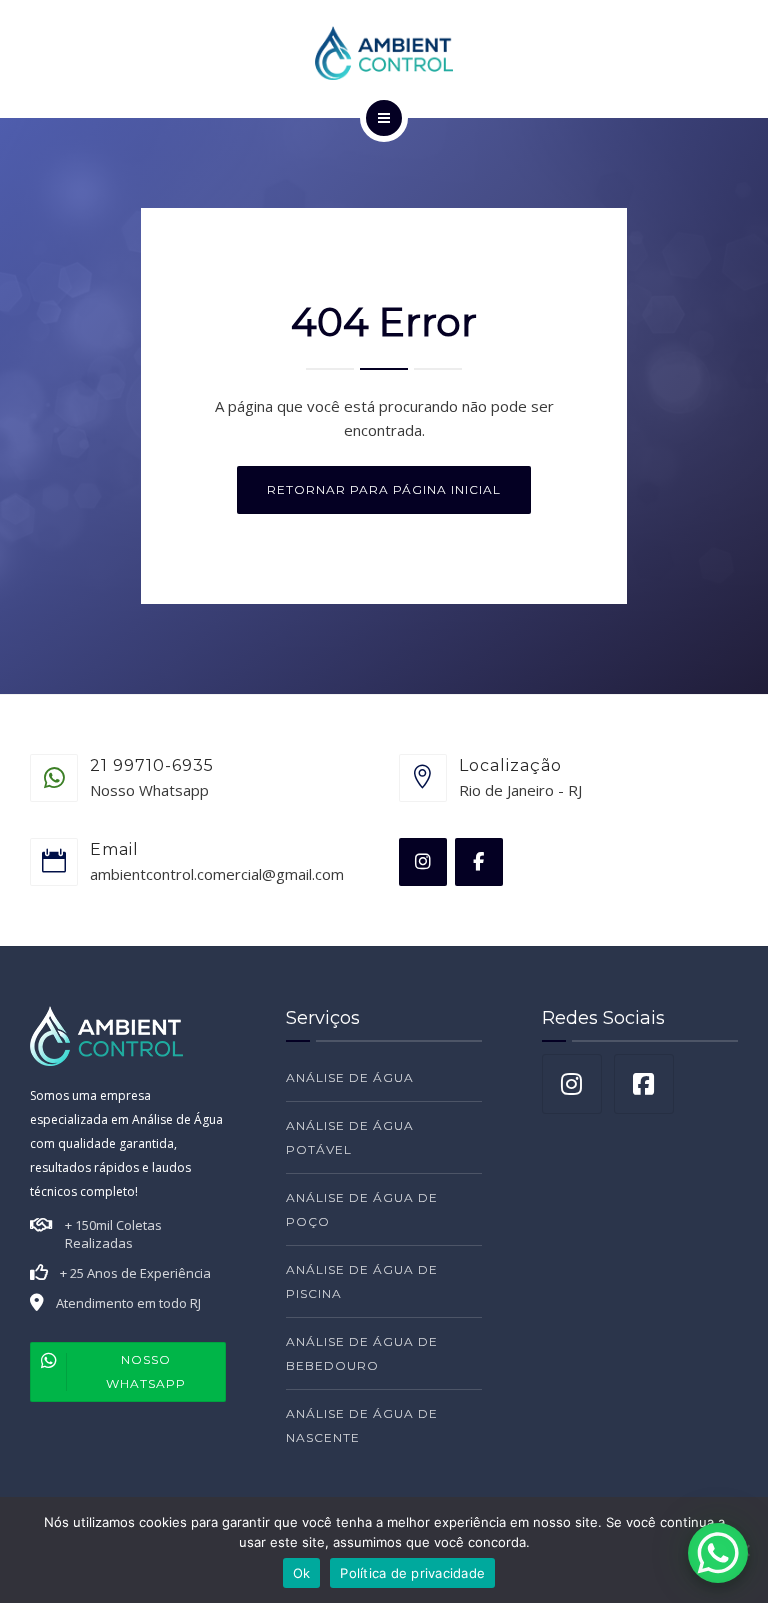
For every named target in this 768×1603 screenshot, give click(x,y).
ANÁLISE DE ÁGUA (350, 1077)
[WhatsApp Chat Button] (718, 1553)
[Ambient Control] (384, 53)
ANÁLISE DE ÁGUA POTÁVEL (350, 1137)
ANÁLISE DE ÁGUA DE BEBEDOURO (362, 1353)
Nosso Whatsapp (146, 1371)
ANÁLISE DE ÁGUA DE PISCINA (362, 1281)
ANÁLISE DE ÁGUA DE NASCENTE (362, 1425)
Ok (302, 1573)
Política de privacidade (412, 1573)
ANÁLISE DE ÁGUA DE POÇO (362, 1209)
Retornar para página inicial (384, 489)
